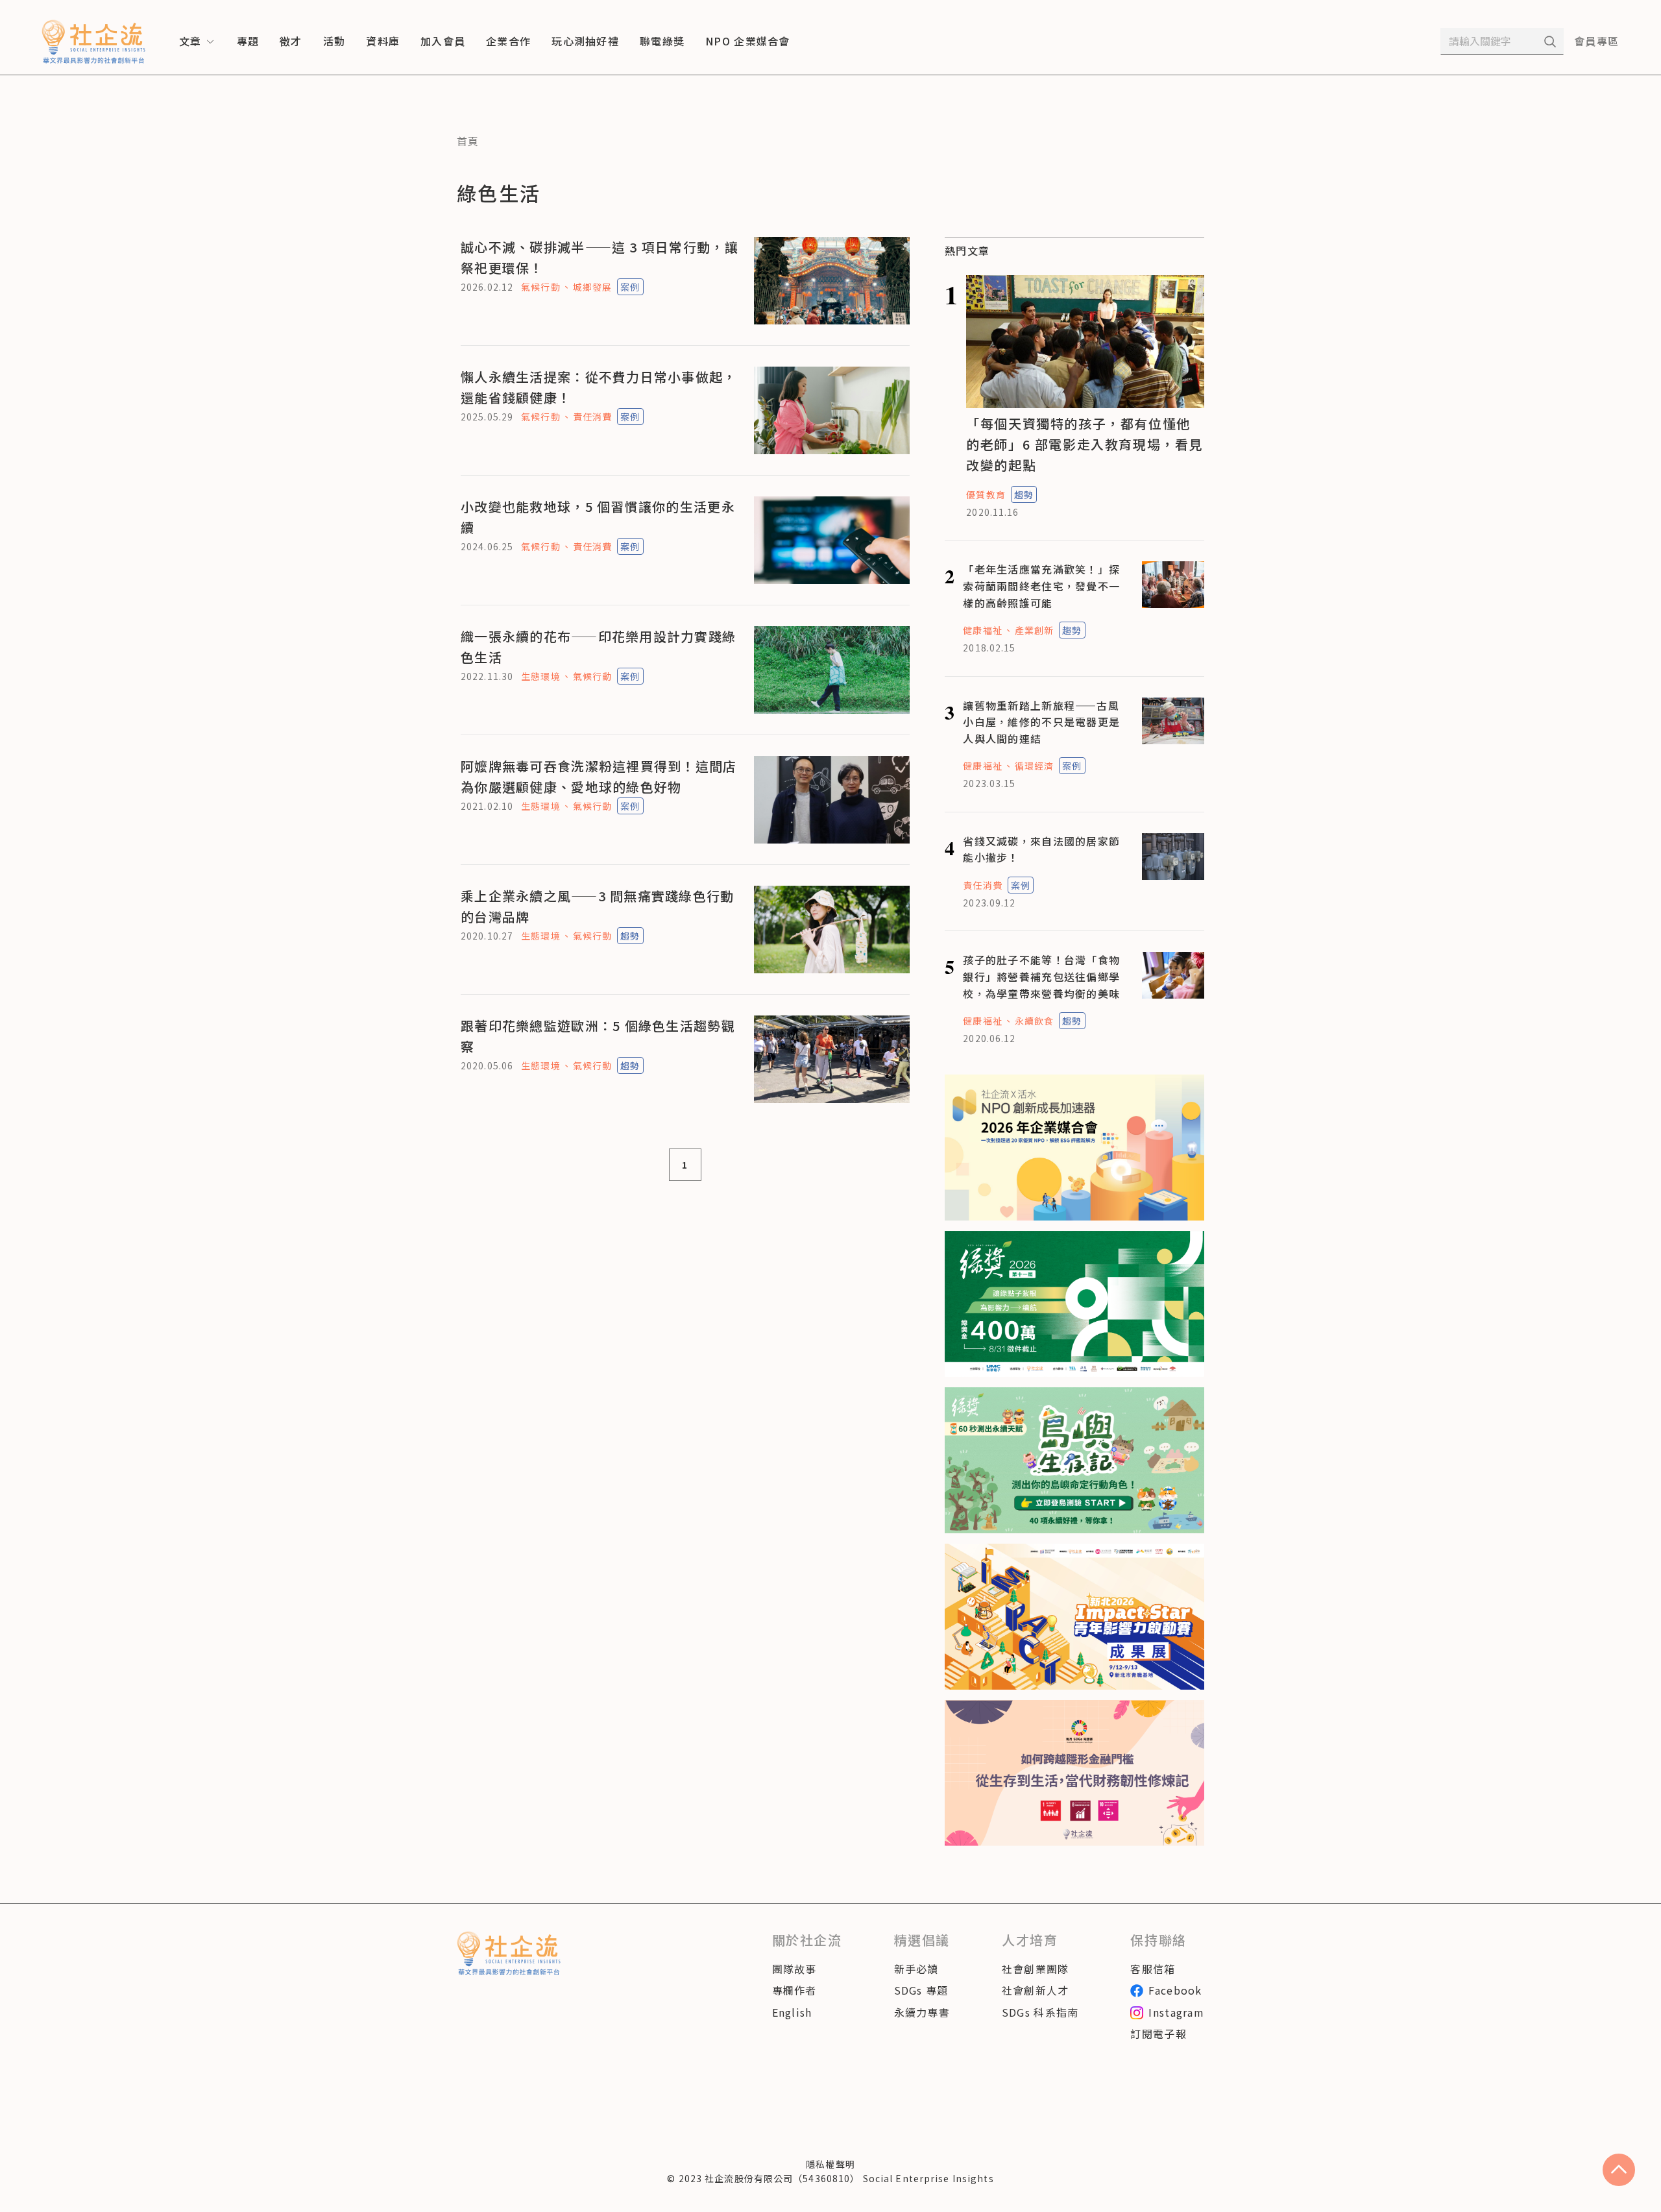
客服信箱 (1153, 1969)
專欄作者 (794, 1990)
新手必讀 (916, 1969)
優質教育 (986, 494)
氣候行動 (540, 287)
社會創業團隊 (1036, 1969)
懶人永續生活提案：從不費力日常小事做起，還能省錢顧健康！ (599, 387)
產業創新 (1034, 630)
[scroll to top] (1619, 2170)
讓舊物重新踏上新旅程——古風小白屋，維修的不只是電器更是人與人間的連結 (1041, 722)
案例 (630, 287)
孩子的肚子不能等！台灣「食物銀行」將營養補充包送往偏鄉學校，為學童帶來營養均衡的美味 (1041, 976)
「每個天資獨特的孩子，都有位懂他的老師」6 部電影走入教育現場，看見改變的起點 (1085, 444)
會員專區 (1596, 41)
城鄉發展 (592, 287)
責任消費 (592, 417)
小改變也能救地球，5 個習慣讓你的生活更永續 (598, 517)
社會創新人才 (1036, 1990)
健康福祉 (982, 630)
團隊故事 (794, 1969)
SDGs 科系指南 (1040, 2012)
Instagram (1176, 2012)
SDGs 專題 (921, 1990)
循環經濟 (1034, 766)
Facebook (1175, 1990)
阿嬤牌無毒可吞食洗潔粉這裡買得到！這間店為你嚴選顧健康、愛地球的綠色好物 (599, 776)
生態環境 (540, 676)
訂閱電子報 (1158, 2034)
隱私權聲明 (830, 2164)
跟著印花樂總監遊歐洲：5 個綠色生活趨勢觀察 (598, 1036)
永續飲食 (1034, 1021)
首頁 (468, 141)
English (792, 2012)
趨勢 (630, 936)
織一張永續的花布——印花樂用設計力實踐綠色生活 (598, 647)
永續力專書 (922, 2012)
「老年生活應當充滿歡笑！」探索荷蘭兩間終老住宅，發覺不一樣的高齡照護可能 (1041, 586)
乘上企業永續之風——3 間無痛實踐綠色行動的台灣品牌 (598, 906)
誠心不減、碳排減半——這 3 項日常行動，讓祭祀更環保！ (600, 257)
